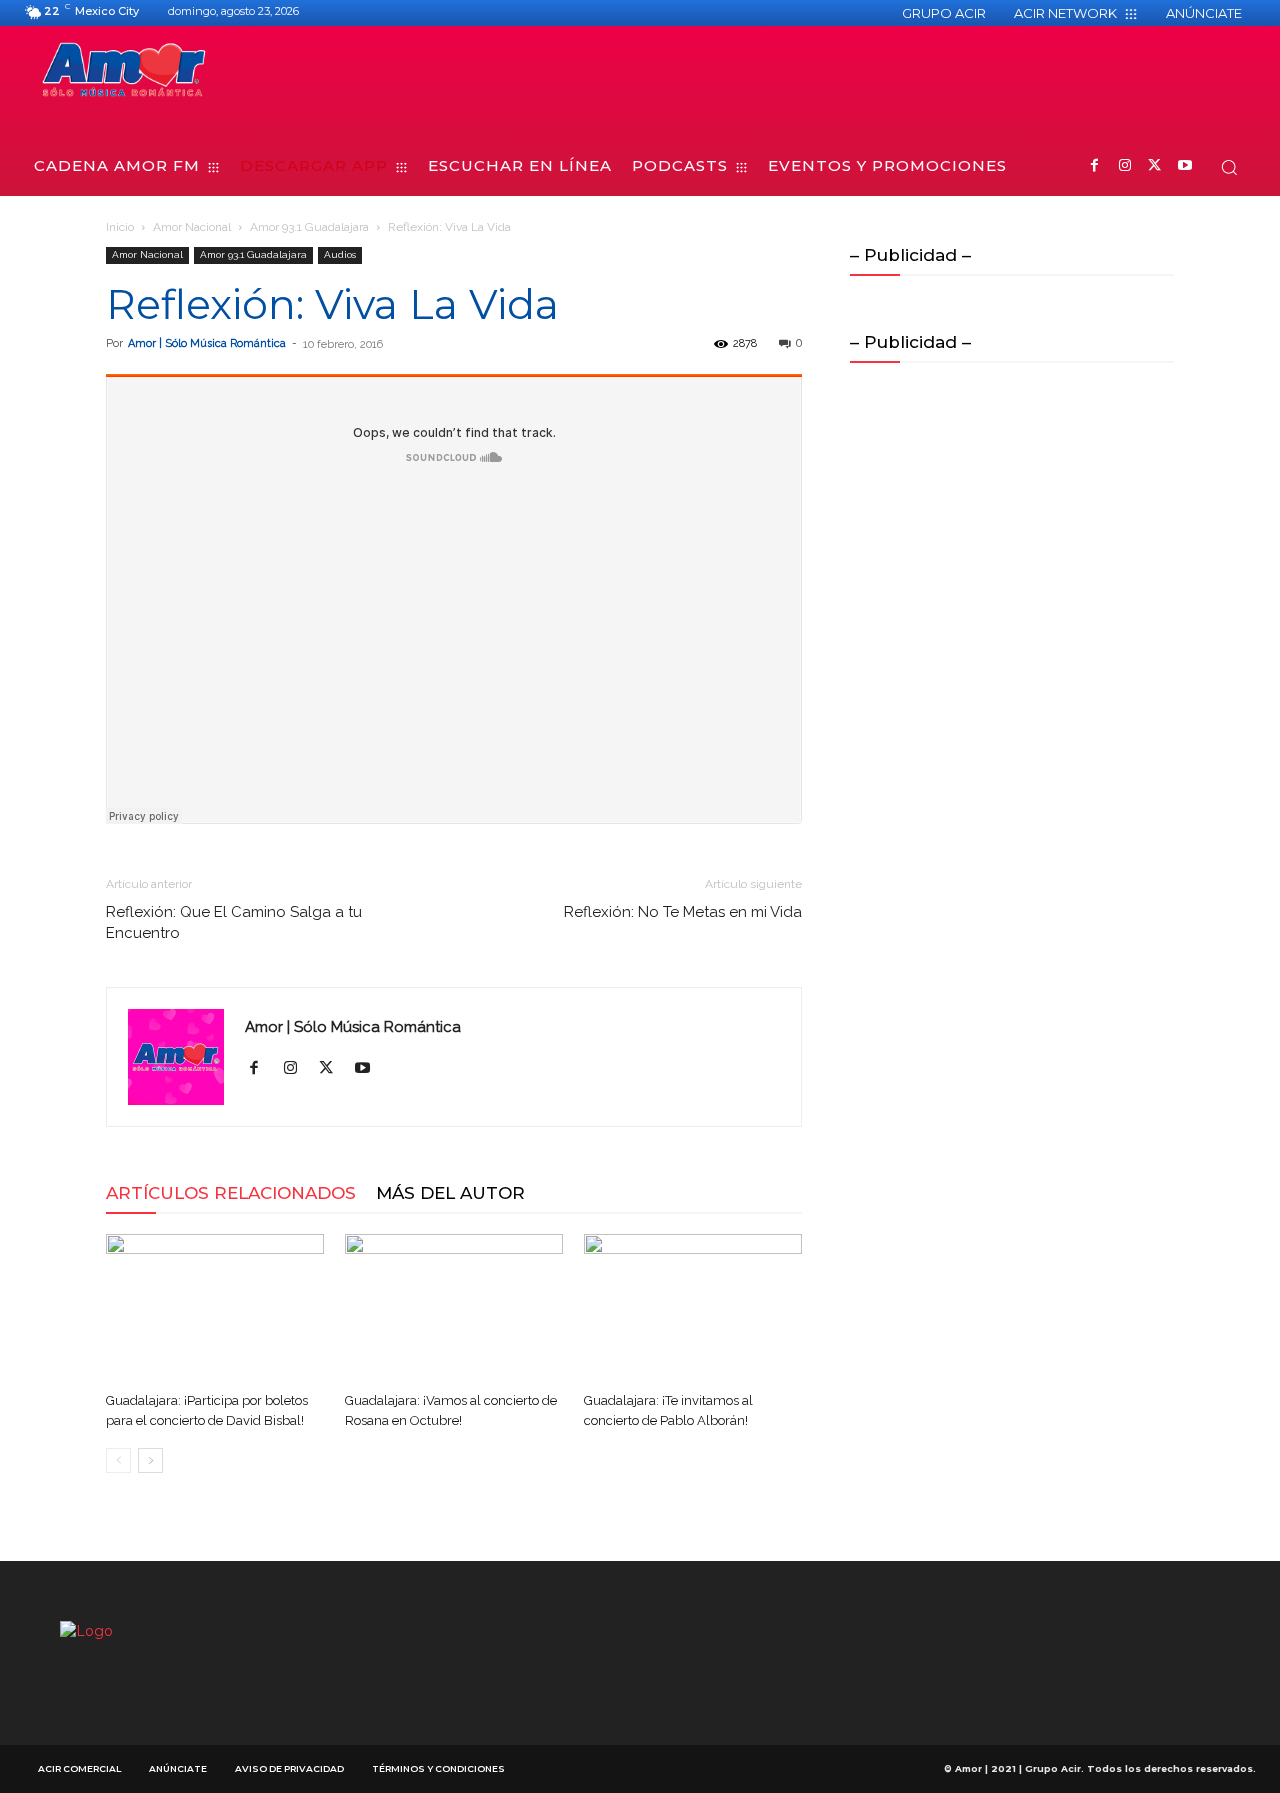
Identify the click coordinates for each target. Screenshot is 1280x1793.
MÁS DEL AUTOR (450, 1193)
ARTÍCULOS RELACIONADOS (231, 1193)
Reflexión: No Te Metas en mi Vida (683, 912)
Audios (340, 254)
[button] (1229, 167)
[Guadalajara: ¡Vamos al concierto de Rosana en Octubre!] (454, 1309)
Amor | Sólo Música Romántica (207, 343)
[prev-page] (118, 1460)
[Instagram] (1124, 166)
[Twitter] (1154, 166)
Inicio (120, 227)
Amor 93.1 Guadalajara (309, 227)
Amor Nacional (192, 227)
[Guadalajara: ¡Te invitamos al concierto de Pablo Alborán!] (693, 1309)
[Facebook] (1094, 166)
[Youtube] (1184, 166)
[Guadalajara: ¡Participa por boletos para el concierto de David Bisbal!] (215, 1309)
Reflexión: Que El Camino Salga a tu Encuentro (234, 922)
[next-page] (150, 1460)
